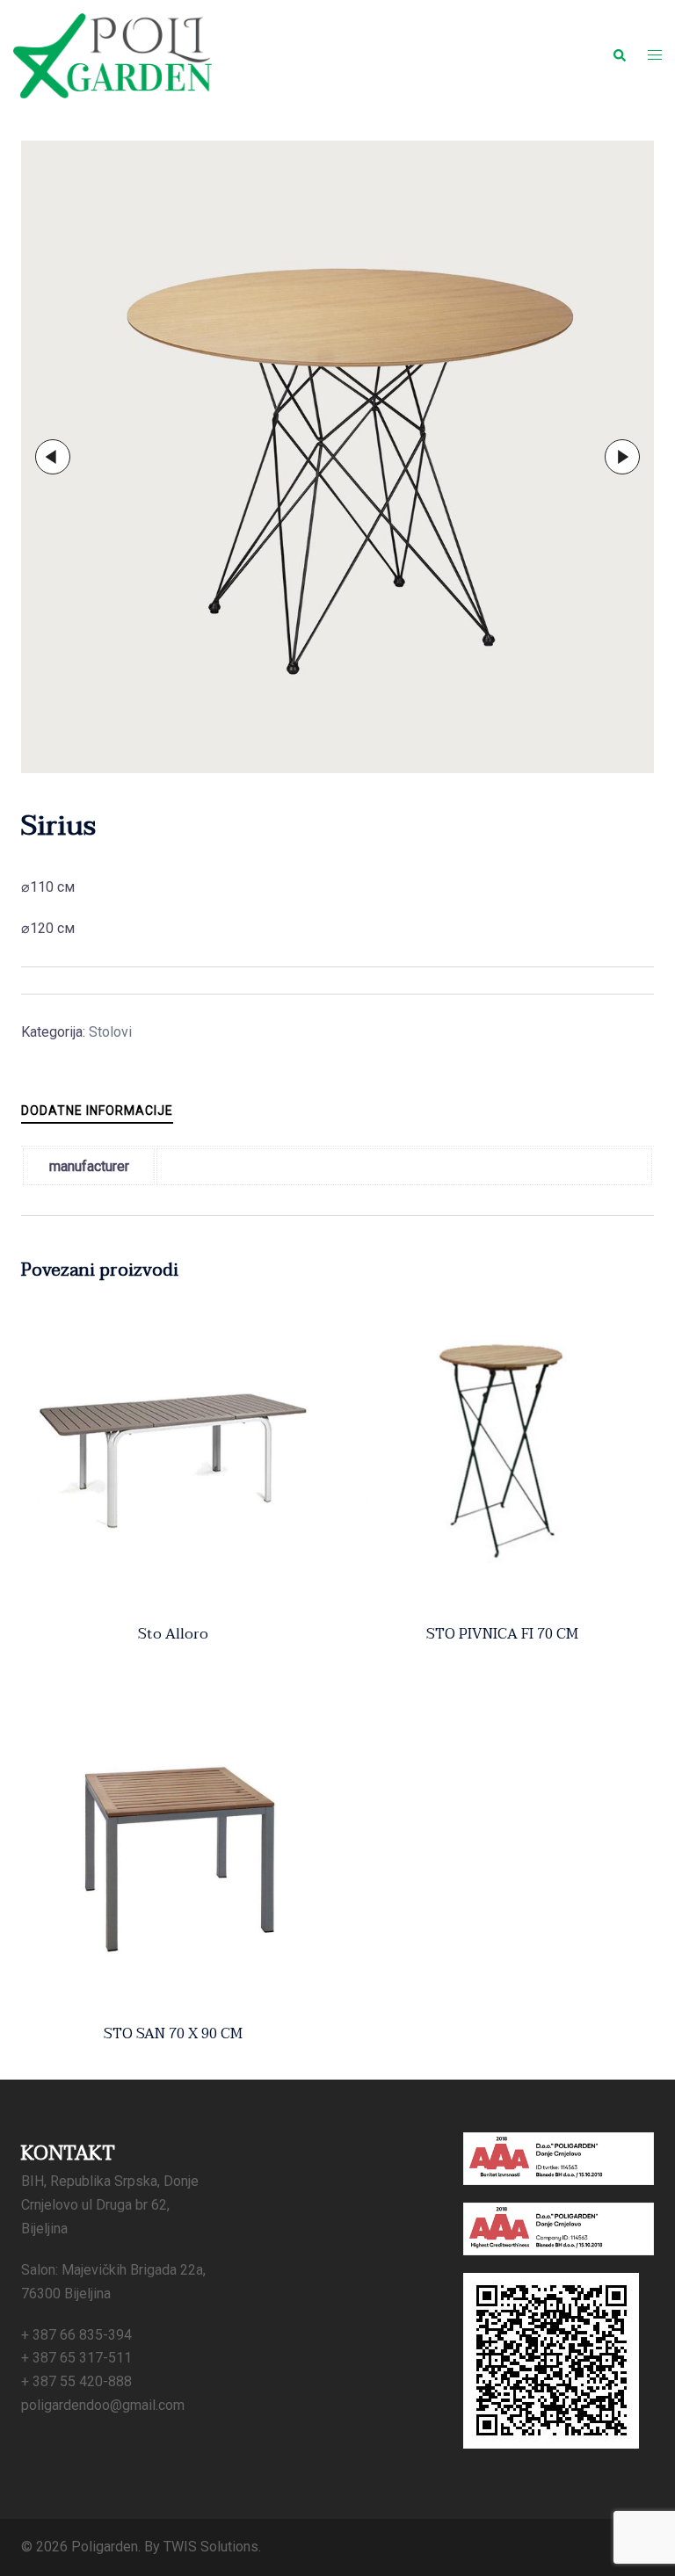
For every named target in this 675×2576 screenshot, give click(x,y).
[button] (619, 55)
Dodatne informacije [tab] (97, 1111)
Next (622, 457)
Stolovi (110, 1032)
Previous (53, 457)
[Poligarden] (112, 55)
